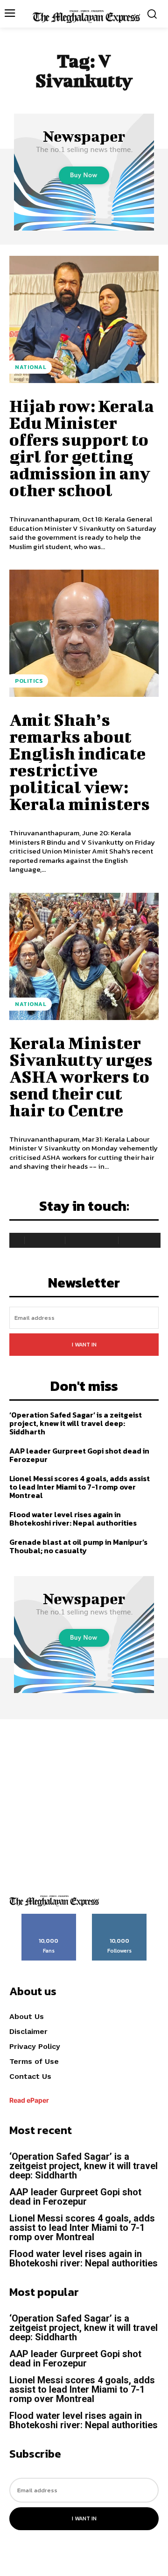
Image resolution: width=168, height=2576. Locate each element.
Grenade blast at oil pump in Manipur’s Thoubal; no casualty (78, 1546)
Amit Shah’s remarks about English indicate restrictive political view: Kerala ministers (80, 761)
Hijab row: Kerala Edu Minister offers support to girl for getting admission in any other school (82, 448)
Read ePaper (29, 2100)
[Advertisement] (84, 1803)
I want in (84, 1345)
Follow (120, 1917)
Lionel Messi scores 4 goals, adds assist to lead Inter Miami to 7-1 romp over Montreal (80, 1487)
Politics (29, 681)
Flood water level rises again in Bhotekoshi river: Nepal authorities (73, 1519)
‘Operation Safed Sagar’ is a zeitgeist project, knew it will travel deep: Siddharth (76, 1423)
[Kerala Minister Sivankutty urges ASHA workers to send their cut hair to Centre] (84, 956)
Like (49, 1917)
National (31, 367)
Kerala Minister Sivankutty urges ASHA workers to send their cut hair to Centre (81, 1076)
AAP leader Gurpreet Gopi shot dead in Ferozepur (79, 1455)
